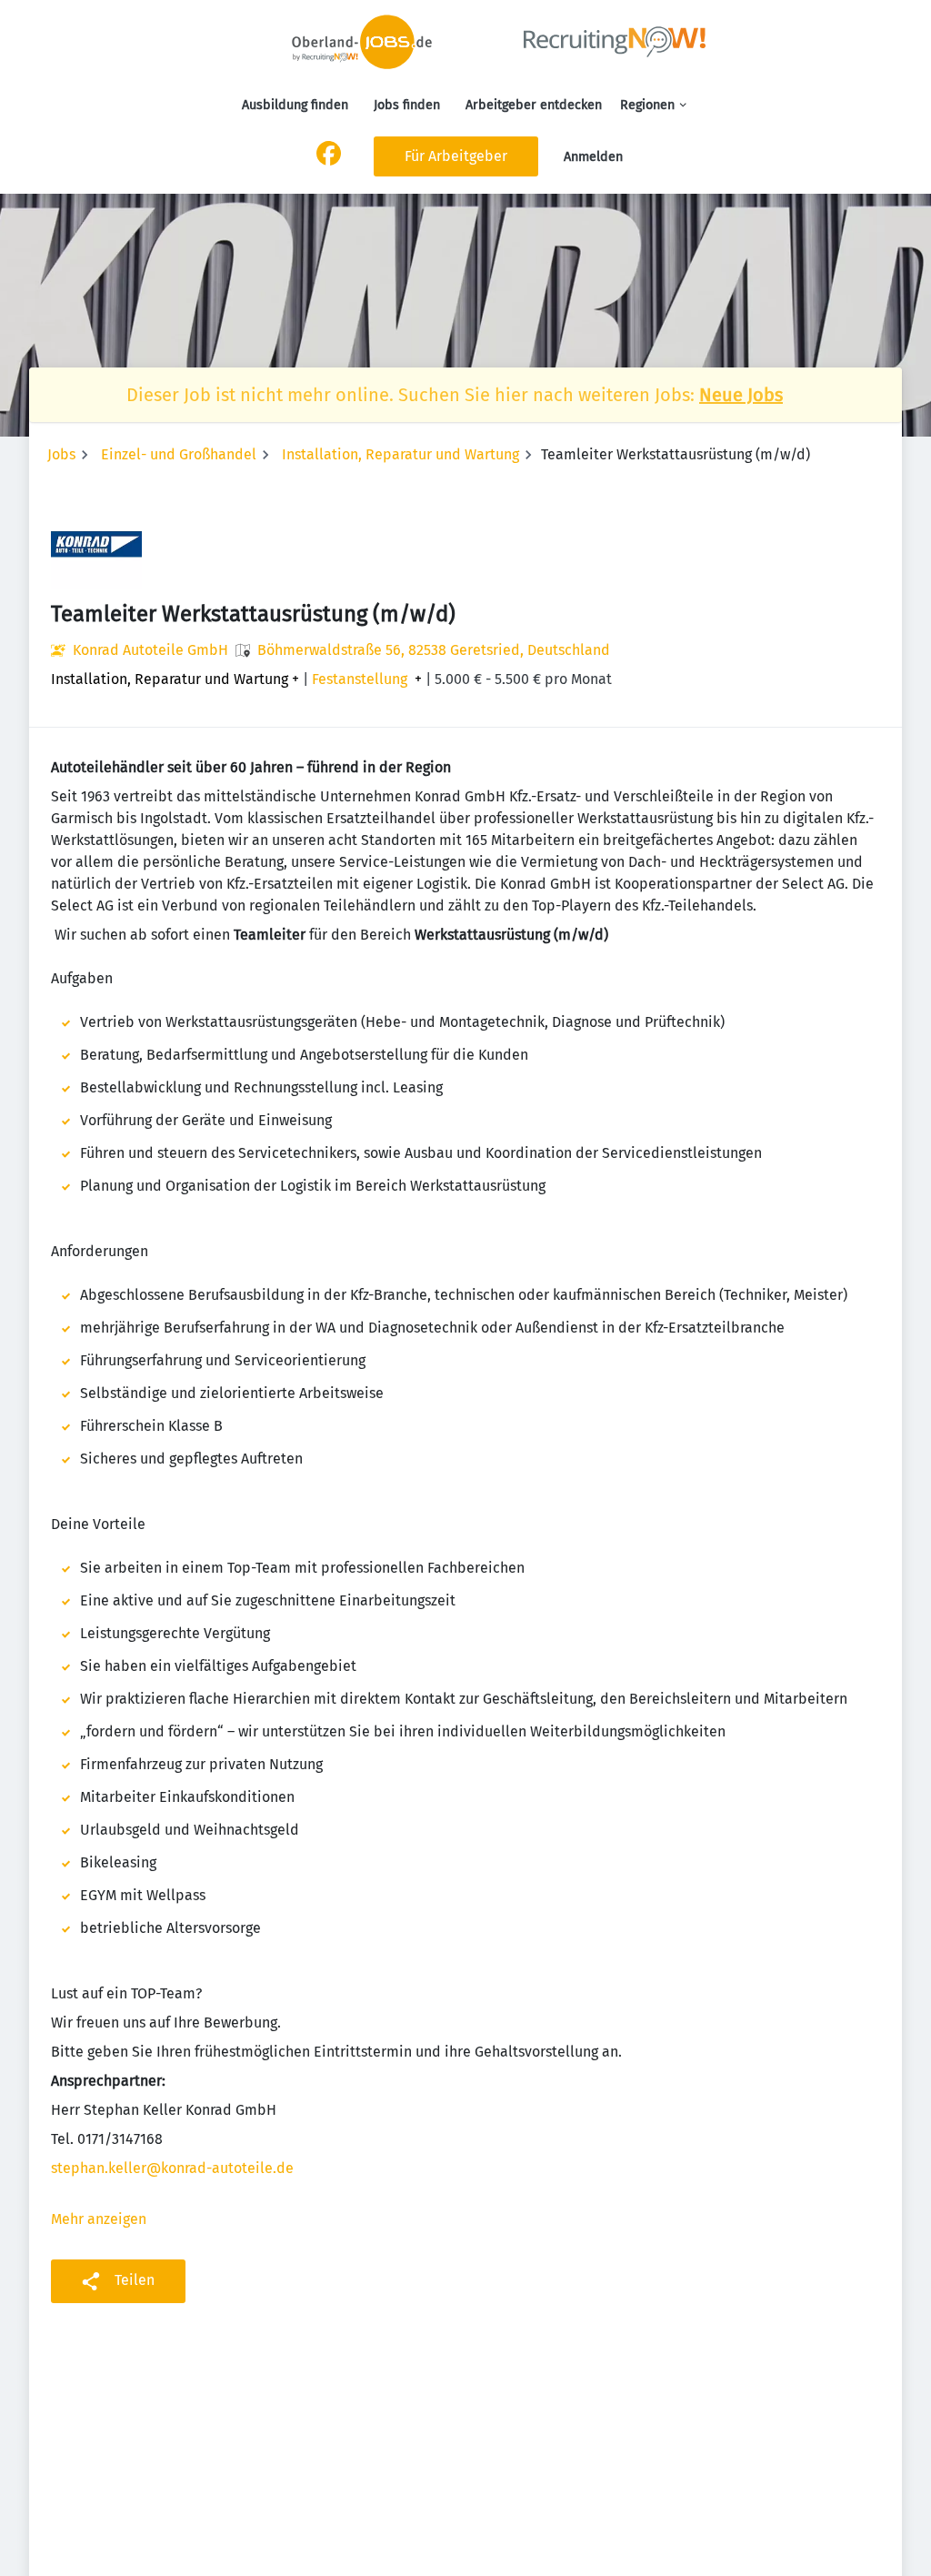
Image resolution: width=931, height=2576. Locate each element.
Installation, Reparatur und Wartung (400, 454)
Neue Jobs (741, 395)
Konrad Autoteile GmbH (150, 650)
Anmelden (593, 157)
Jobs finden (407, 105)
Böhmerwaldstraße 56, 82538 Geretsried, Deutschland (434, 650)
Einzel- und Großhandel (179, 454)
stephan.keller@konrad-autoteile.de (172, 2168)
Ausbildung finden (295, 105)
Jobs (61, 454)
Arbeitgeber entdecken (534, 105)
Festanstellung (360, 679)
